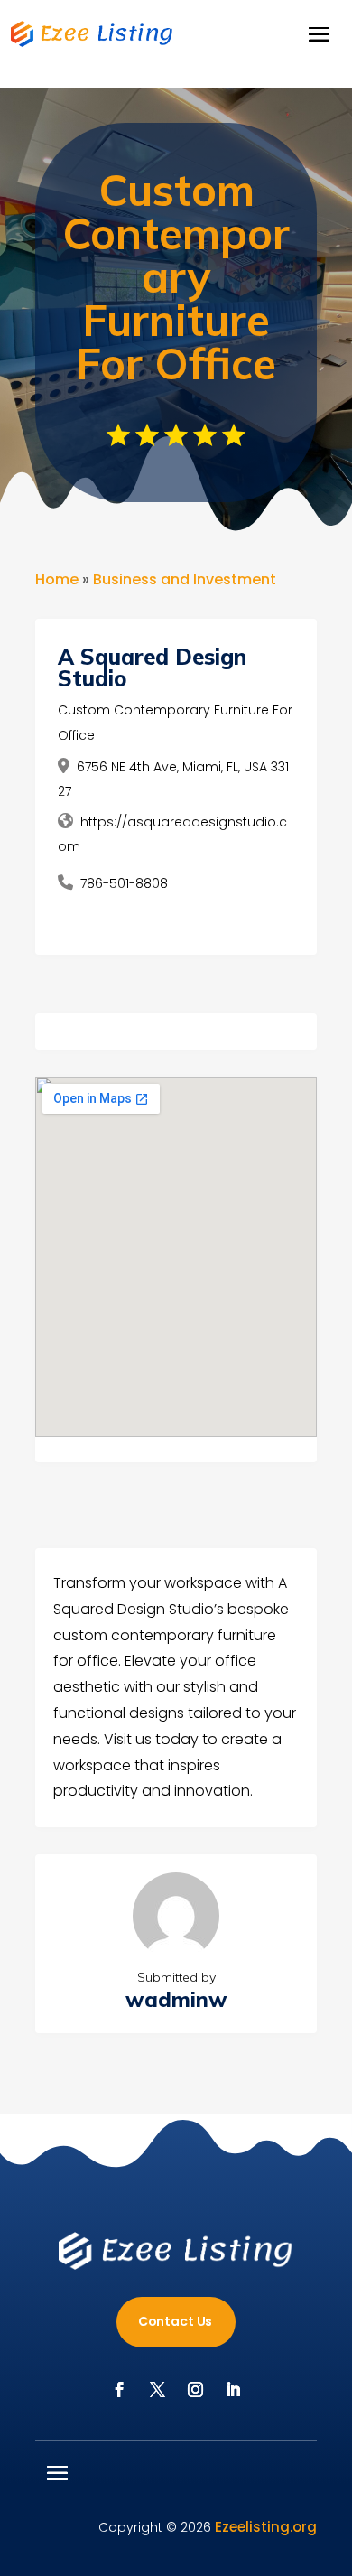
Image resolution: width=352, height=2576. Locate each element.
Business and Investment (185, 579)
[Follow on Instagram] (195, 2390)
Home (57, 579)
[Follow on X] (157, 2390)
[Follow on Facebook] (119, 2390)
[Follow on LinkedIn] (233, 2390)
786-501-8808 (124, 883)
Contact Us (176, 2321)
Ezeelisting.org (266, 2527)
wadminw (176, 1999)
